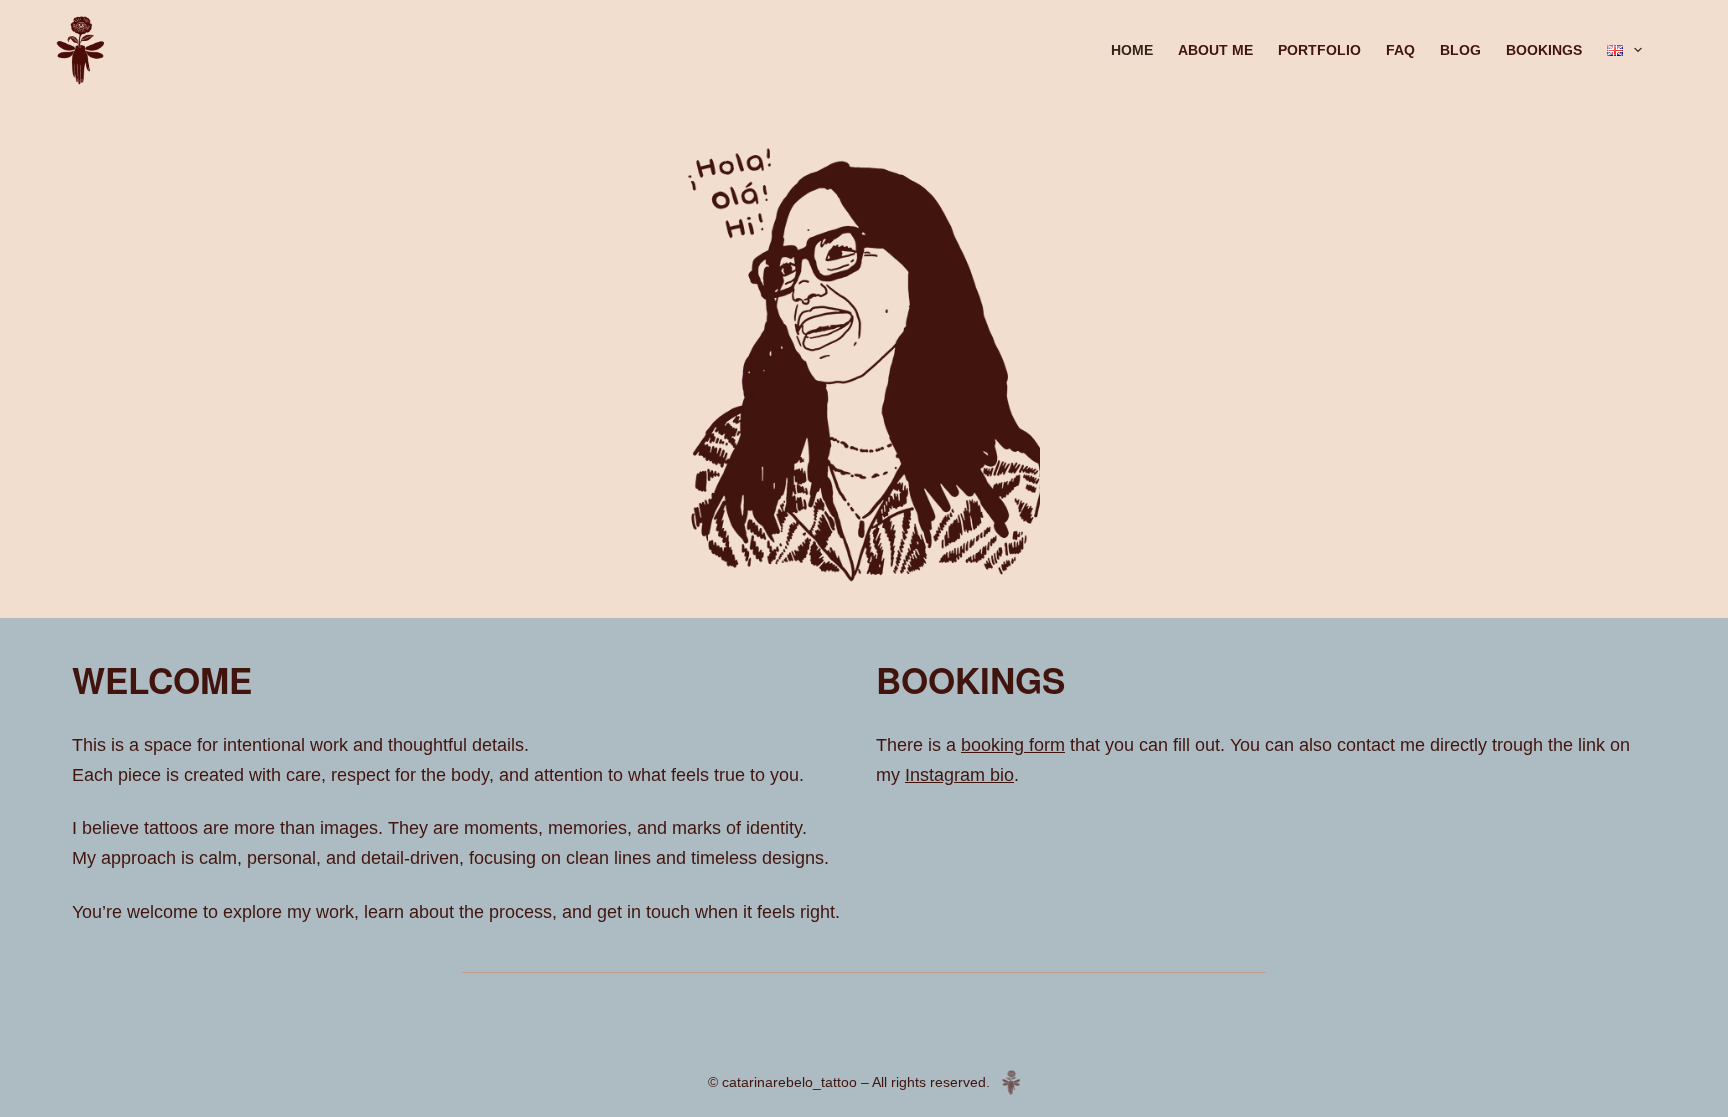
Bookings (1544, 50)
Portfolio (1319, 50)
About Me (1215, 50)
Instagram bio (959, 775)
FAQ (1400, 50)
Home (1132, 50)
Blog (1460, 50)
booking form (1013, 745)
